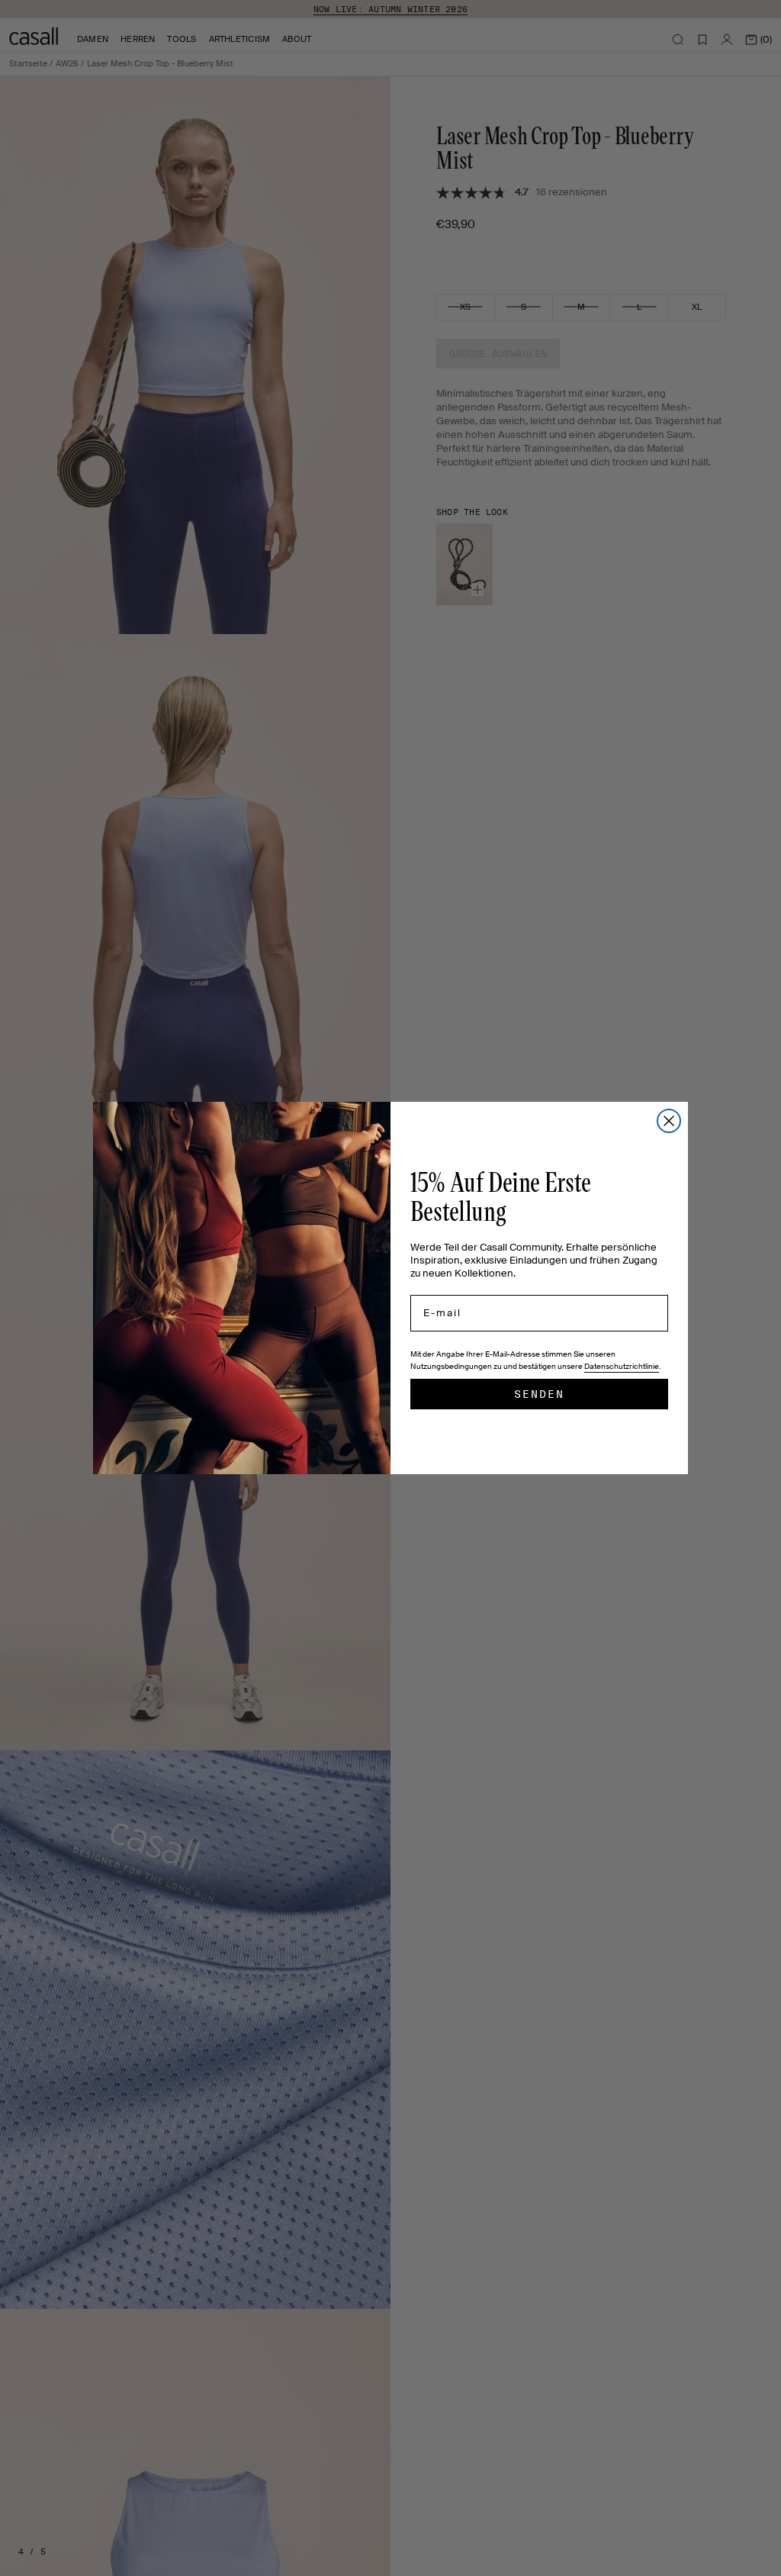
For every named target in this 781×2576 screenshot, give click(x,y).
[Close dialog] (669, 1121)
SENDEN (539, 1394)
